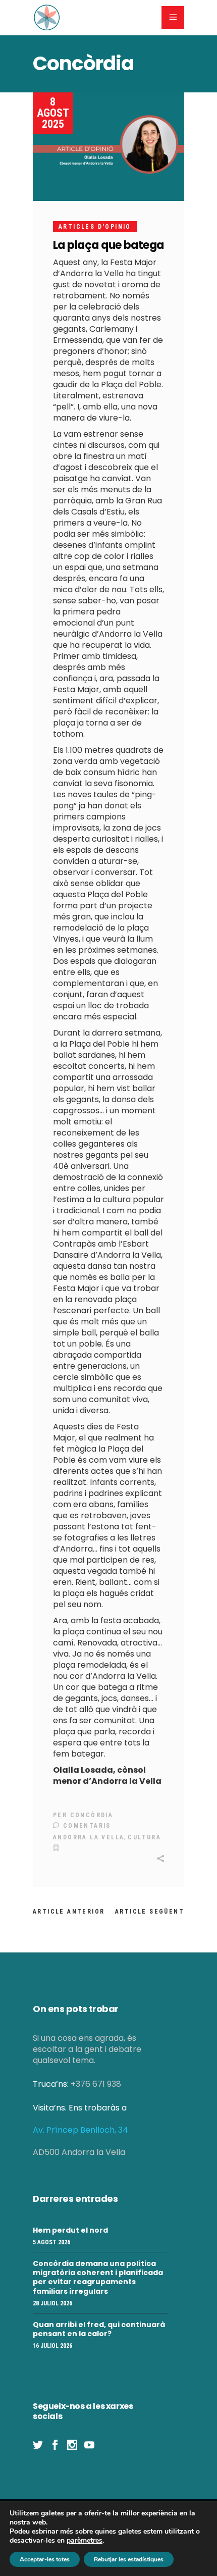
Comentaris (85, 1826)
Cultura (144, 1837)
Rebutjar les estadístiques (129, 2559)
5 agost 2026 (51, 2242)
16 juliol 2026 (52, 2346)
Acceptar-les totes (45, 2559)
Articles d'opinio (95, 227)
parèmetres (85, 2541)
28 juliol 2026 (52, 2303)
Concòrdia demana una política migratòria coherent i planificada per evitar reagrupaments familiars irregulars (98, 2277)
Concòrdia (92, 1815)
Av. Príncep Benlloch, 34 (80, 2130)
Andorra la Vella (89, 1837)
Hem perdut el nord (70, 2230)
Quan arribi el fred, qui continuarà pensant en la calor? (99, 2329)
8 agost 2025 (53, 113)
